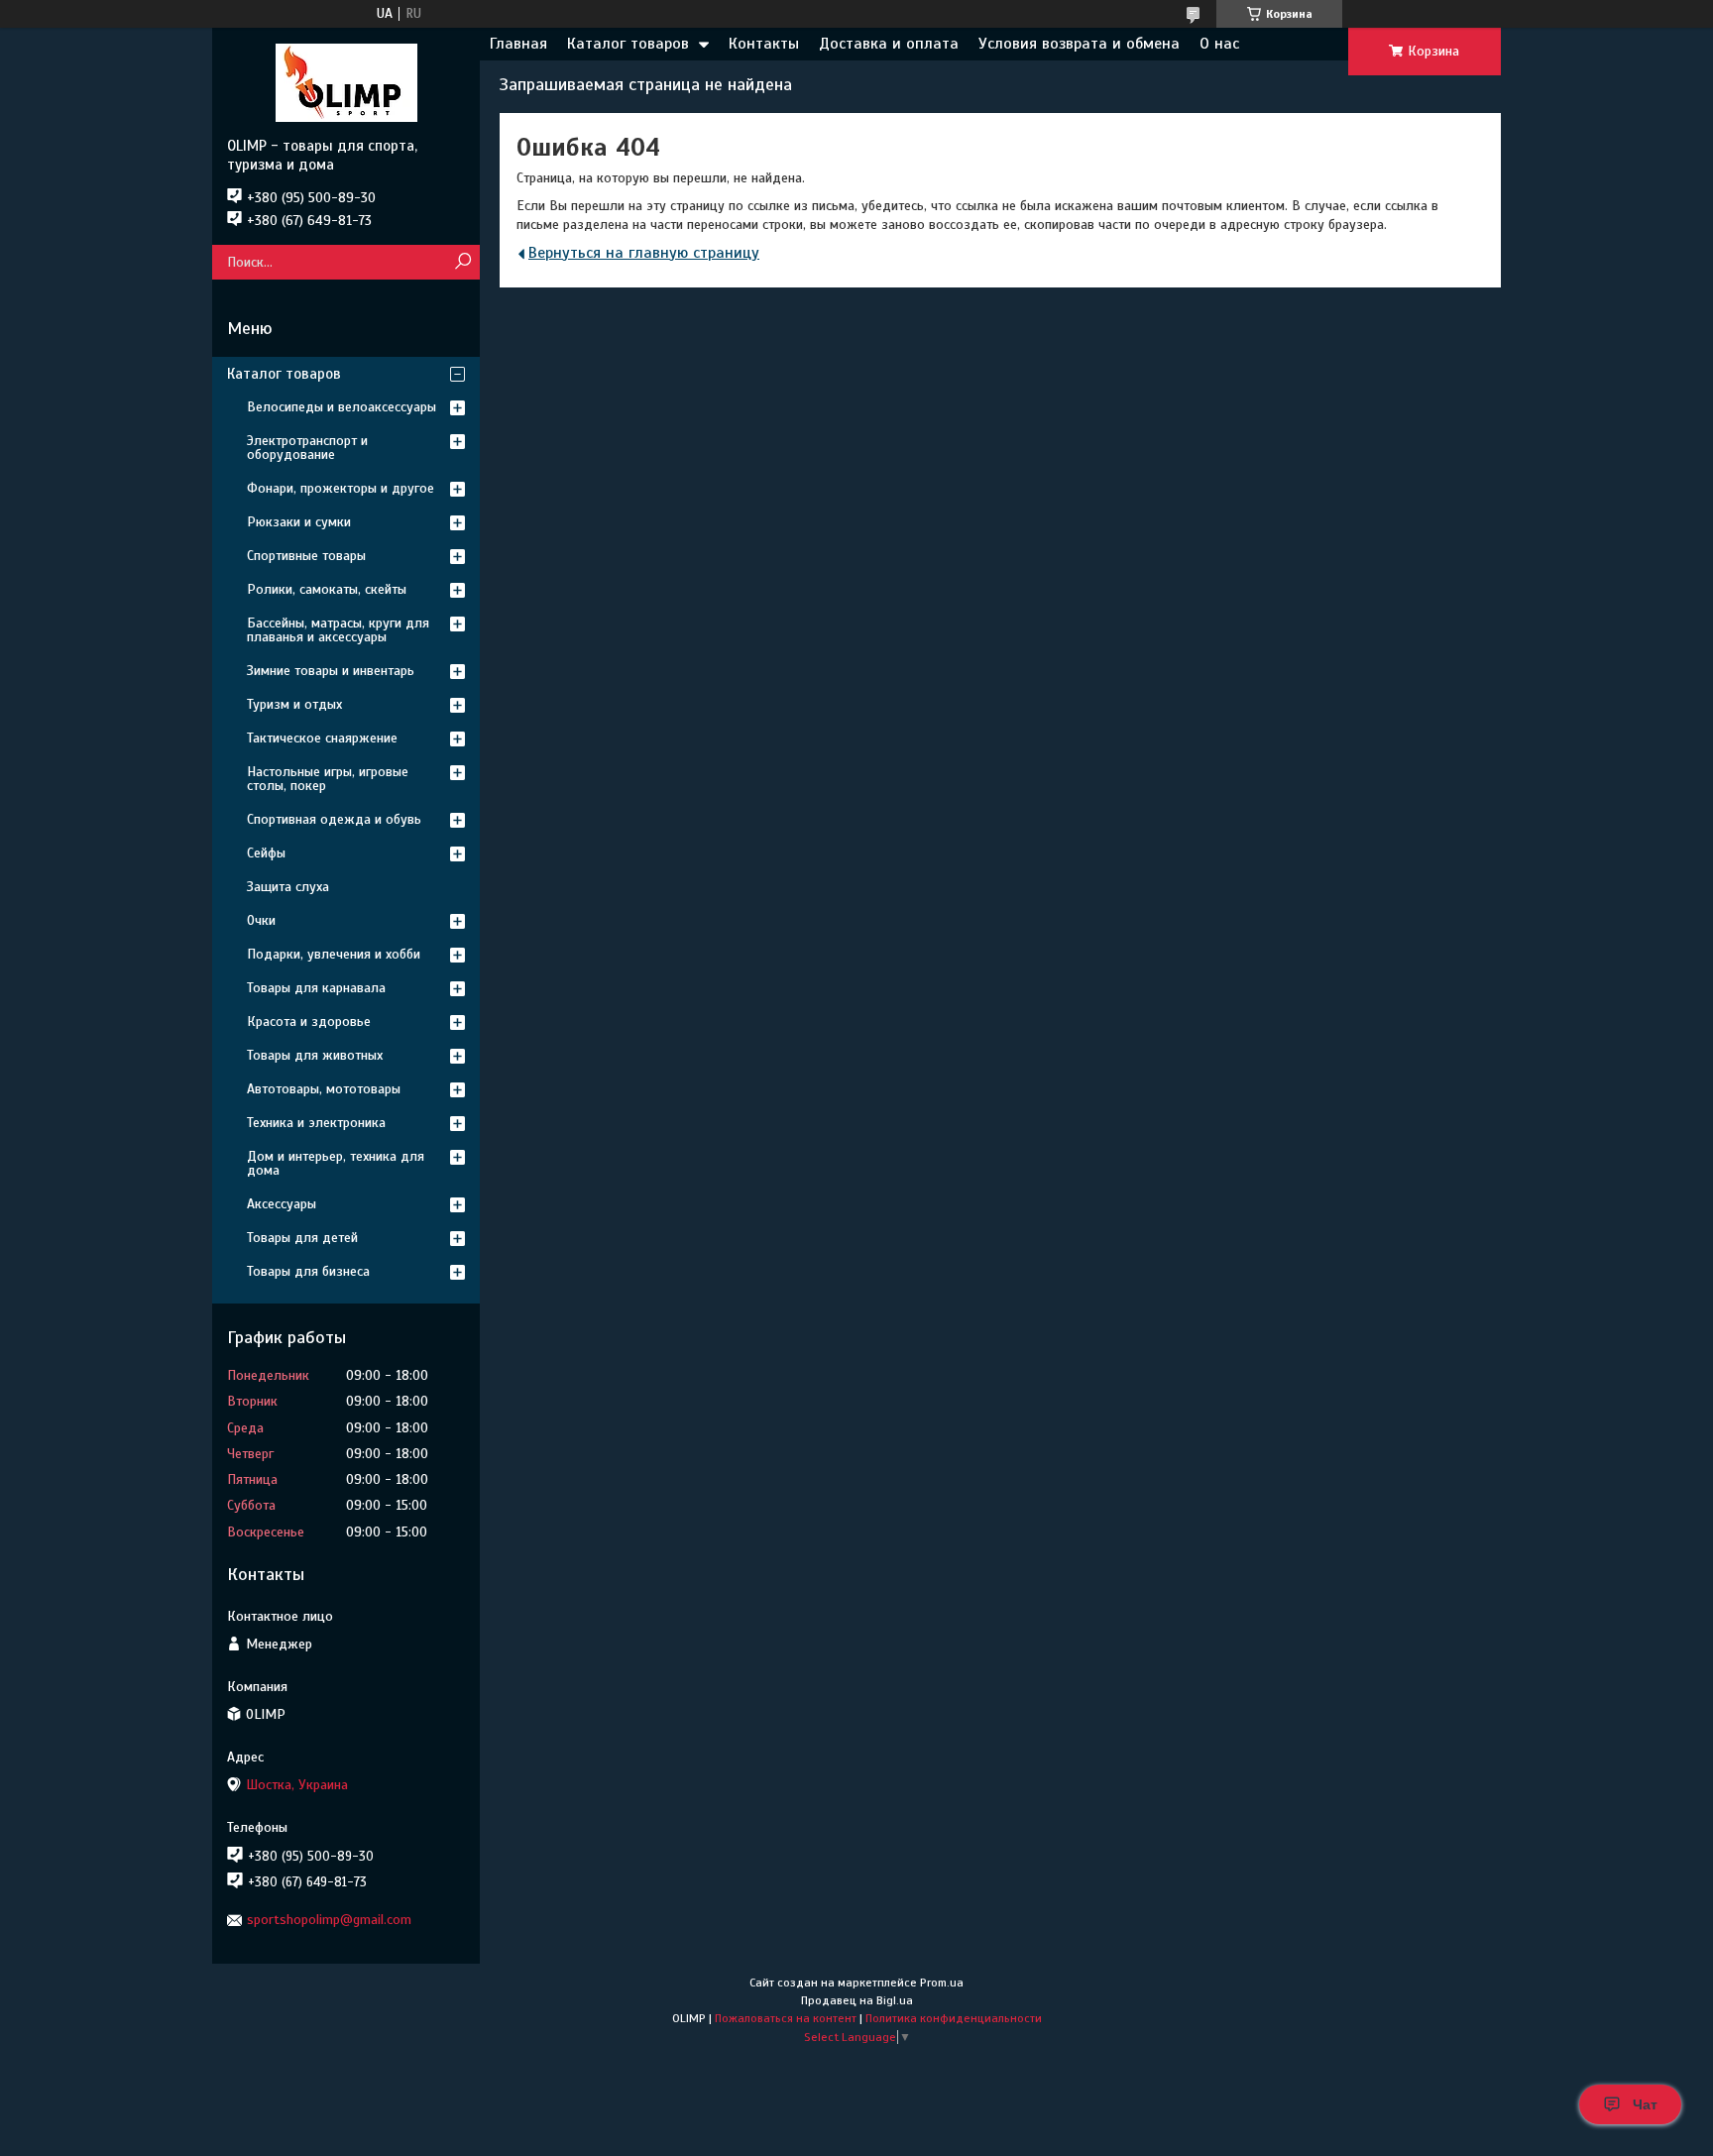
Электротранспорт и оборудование (307, 448)
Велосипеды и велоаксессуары (342, 407)
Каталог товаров (628, 44)
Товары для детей (302, 1238)
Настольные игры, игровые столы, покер (328, 779)
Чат (1645, 2104)
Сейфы (266, 853)
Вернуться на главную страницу (644, 253)
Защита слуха (288, 887)
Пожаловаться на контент (786, 2018)
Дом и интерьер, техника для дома (336, 1163)
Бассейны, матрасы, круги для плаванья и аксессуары (338, 630)
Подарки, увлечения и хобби (334, 954)
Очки (261, 920)
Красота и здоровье (309, 1021)
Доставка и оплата (889, 44)
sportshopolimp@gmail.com (329, 1920)
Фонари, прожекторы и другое (341, 488)
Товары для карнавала (316, 988)
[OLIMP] (346, 82)
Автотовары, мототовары (324, 1089)
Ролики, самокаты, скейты (327, 589)
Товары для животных (315, 1055)
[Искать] (462, 262)
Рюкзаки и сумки (299, 522)
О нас (1219, 44)
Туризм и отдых (294, 704)
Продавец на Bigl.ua (857, 2000)
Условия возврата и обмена (1079, 44)
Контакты (764, 44)
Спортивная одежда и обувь (334, 819)
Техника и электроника (316, 1123)
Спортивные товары (306, 556)
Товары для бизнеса (308, 1271)
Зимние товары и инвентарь (331, 671)
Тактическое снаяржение (322, 738)
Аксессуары (282, 1204)
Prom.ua (942, 1983)
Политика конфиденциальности (954, 2018)
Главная (518, 44)
